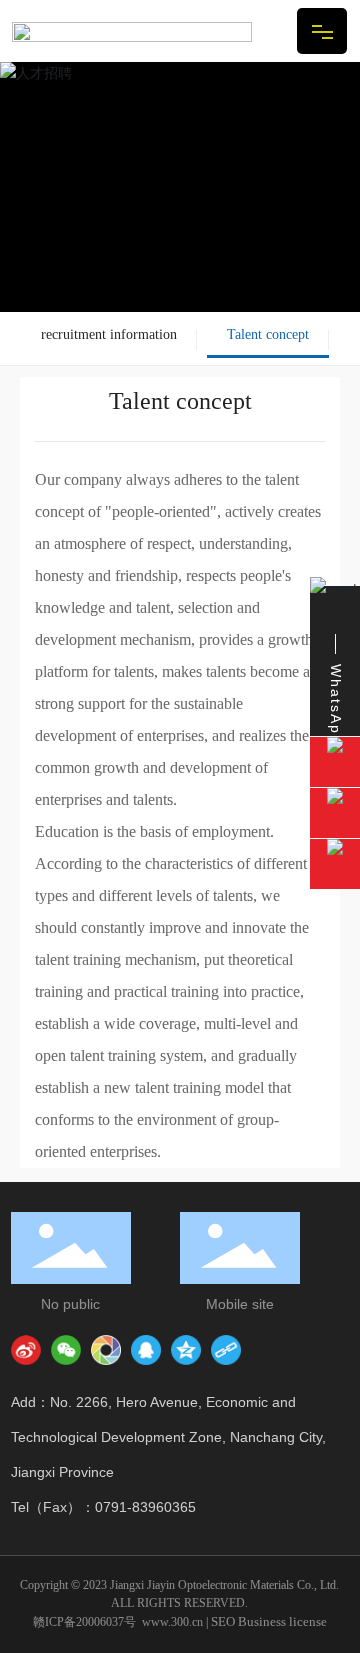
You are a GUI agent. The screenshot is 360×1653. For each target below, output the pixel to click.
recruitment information (109, 334)
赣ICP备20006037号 (84, 1622)
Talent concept (268, 334)
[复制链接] (226, 1350)
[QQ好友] (146, 1350)
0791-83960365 (145, 1507)
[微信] (66, 1350)
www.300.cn (172, 1622)
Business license (282, 1621)
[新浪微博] (26, 1350)
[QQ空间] (186, 1350)
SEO (223, 1621)
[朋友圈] (106, 1350)
